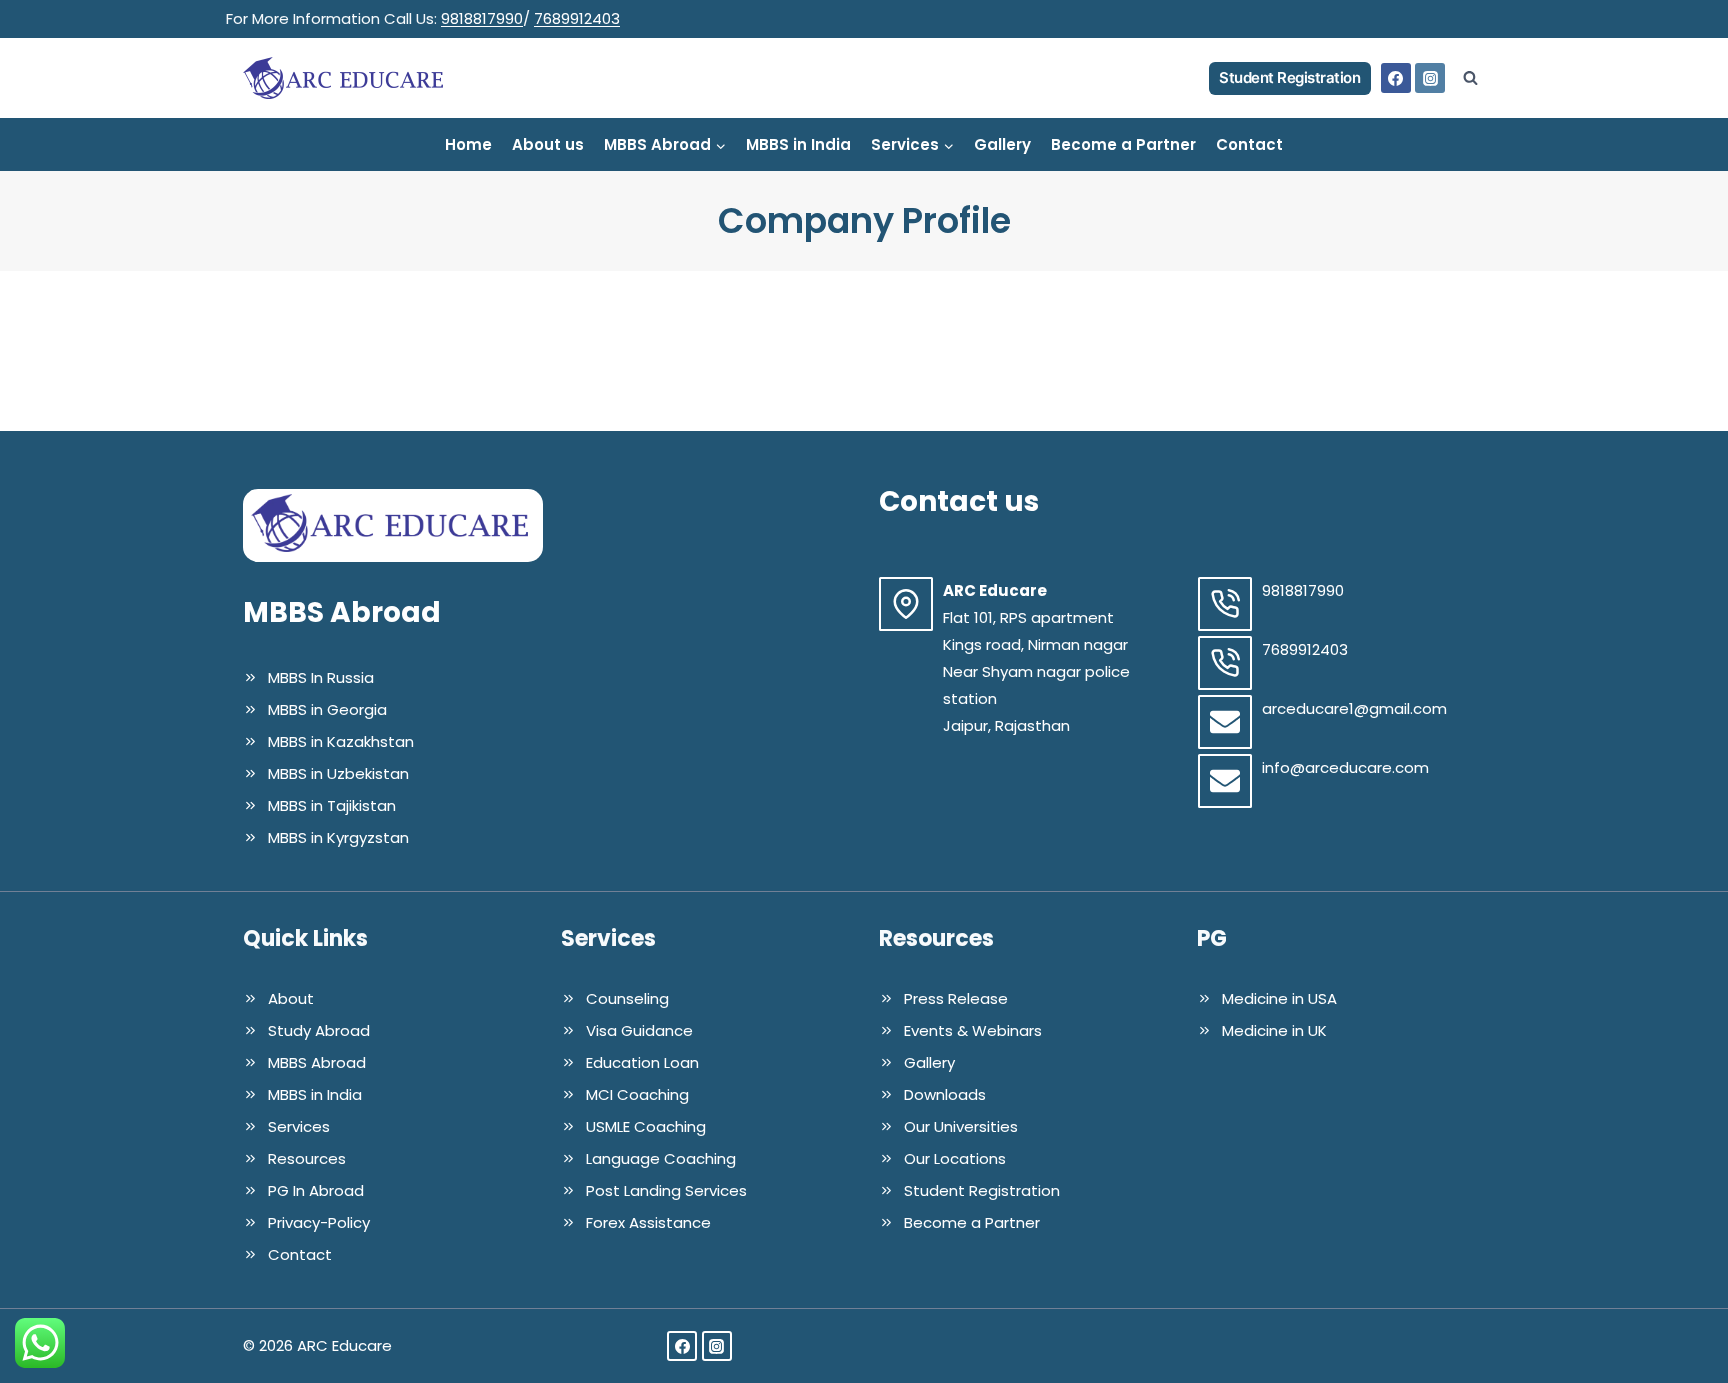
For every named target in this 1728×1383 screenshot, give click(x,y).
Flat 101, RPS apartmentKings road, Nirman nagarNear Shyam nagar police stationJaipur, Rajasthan (1036, 671)
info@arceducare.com (1345, 767)
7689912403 (577, 18)
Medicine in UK (1274, 1030)
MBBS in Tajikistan (332, 805)
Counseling (627, 998)
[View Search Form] (1470, 78)
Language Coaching (661, 1158)
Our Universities (961, 1126)
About (291, 998)
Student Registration (1289, 77)
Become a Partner (1123, 144)
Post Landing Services (666, 1190)
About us (548, 144)
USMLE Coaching (646, 1126)
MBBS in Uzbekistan (338, 773)
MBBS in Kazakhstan (341, 741)
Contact (1249, 144)
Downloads (945, 1094)
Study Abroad (319, 1030)
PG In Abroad (316, 1190)
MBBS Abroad (317, 1062)
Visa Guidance (639, 1030)
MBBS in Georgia (327, 709)
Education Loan (642, 1062)
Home (468, 144)
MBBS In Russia (321, 677)
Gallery (1002, 144)
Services (299, 1126)
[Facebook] (1396, 78)
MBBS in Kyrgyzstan (338, 837)
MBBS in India (798, 144)
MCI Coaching (637, 1094)
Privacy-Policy (319, 1222)
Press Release (956, 998)
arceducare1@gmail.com (1354, 708)
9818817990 (482, 18)
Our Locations (955, 1158)
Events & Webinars (973, 1030)
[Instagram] (1430, 78)
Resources (307, 1158)
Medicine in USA (1279, 998)
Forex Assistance (648, 1222)
